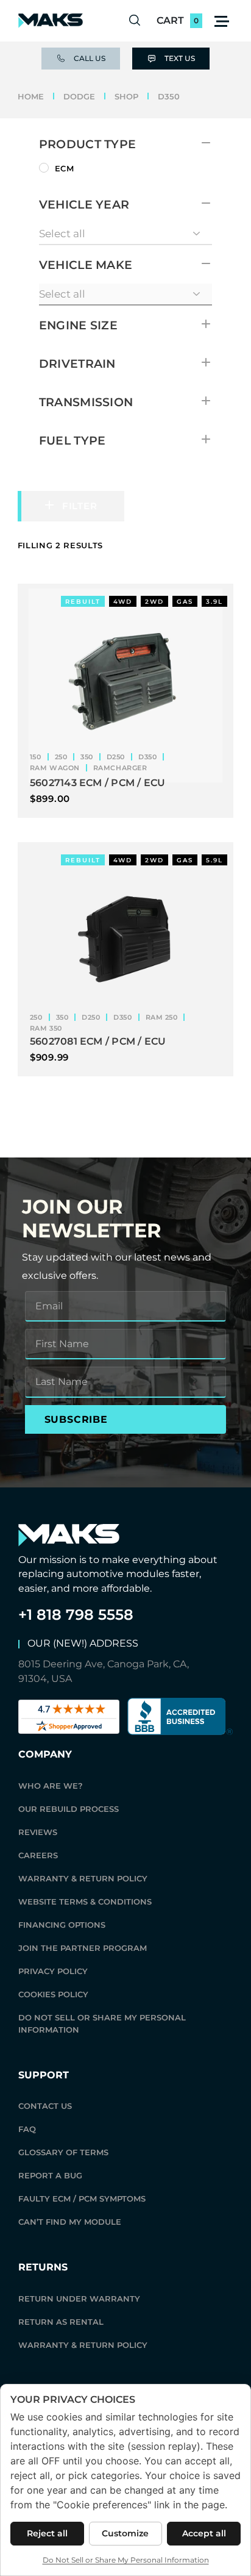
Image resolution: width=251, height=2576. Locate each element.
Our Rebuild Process (69, 1809)
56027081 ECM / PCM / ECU (98, 1041)
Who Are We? (51, 1786)
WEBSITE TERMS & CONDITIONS (85, 1902)
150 (36, 757)
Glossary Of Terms (63, 2152)
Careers (38, 1855)
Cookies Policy (53, 1994)
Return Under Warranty (79, 2299)
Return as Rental (61, 2322)
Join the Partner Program (83, 1948)
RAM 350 (46, 1028)
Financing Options (62, 1925)
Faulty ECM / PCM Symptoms (82, 2199)
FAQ (27, 2129)
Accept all (204, 2533)
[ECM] (44, 168)
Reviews (38, 1832)
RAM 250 (162, 1017)
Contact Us (45, 2106)
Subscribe (76, 1419)
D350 (147, 757)
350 (87, 757)
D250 (116, 757)
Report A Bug (50, 2175)
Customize (125, 2533)
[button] (222, 21)
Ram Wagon (55, 768)
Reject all (47, 2533)
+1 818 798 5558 (76, 1615)
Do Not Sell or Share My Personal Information (102, 2023)
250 (61, 757)
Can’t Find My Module (70, 2222)
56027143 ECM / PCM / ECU (98, 783)
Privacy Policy (53, 1971)
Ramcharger (120, 768)
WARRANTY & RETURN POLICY (83, 1878)
